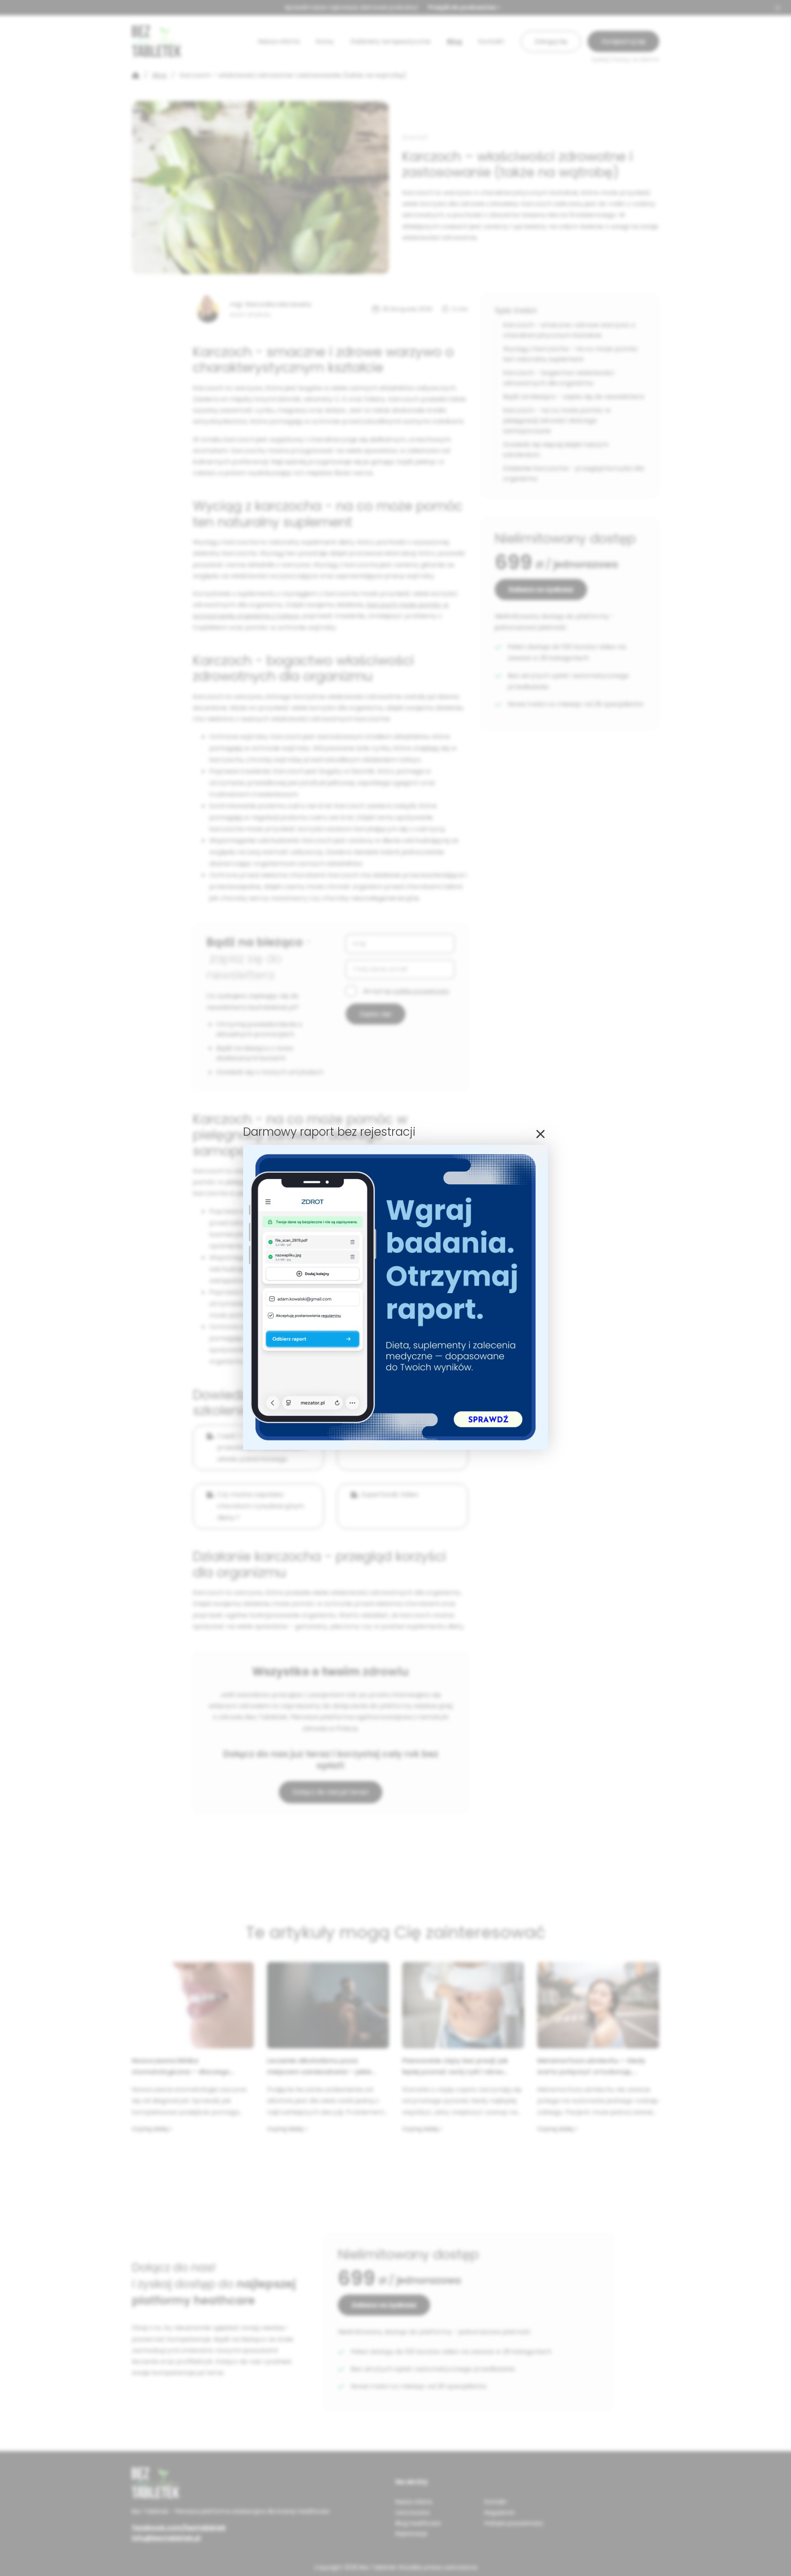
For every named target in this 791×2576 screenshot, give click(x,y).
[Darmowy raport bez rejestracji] (395, 1447)
